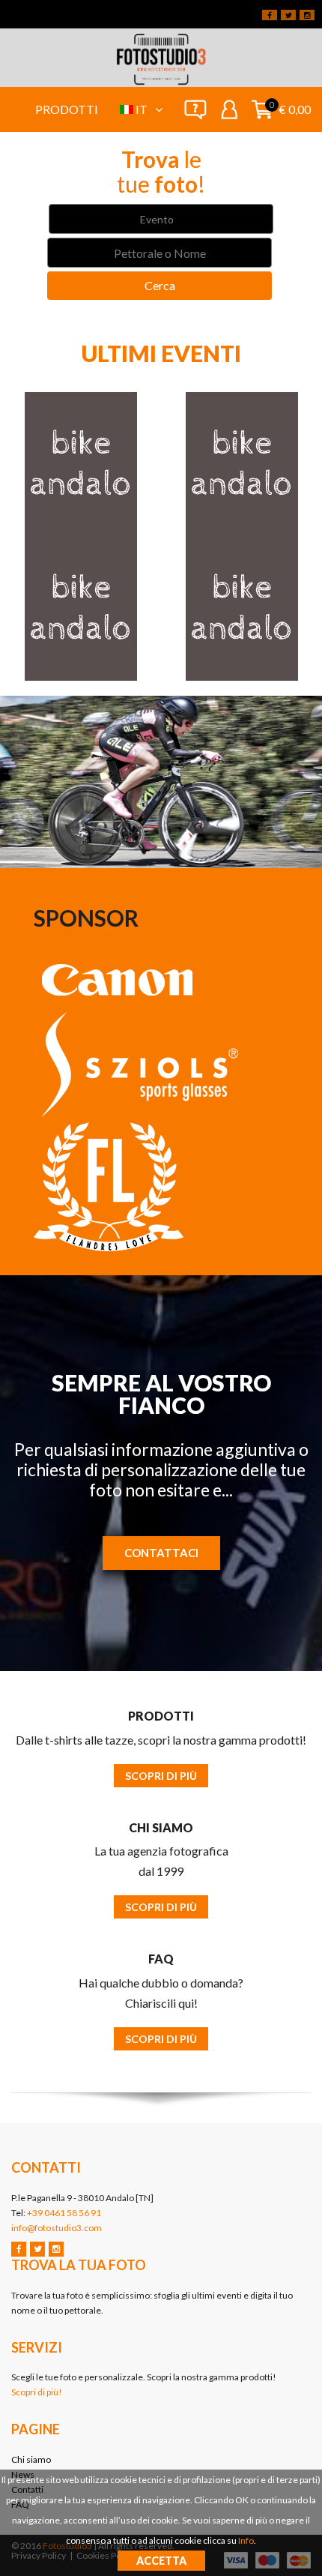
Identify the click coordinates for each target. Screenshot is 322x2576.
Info (246, 2540)
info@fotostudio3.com (57, 2228)
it (143, 109)
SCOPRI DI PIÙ (161, 1776)
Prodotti (67, 109)
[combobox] (161, 219)
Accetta (161, 2561)
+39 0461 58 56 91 (64, 2213)
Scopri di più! (37, 2392)
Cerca (160, 285)
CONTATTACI (161, 1553)
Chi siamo (31, 2459)
